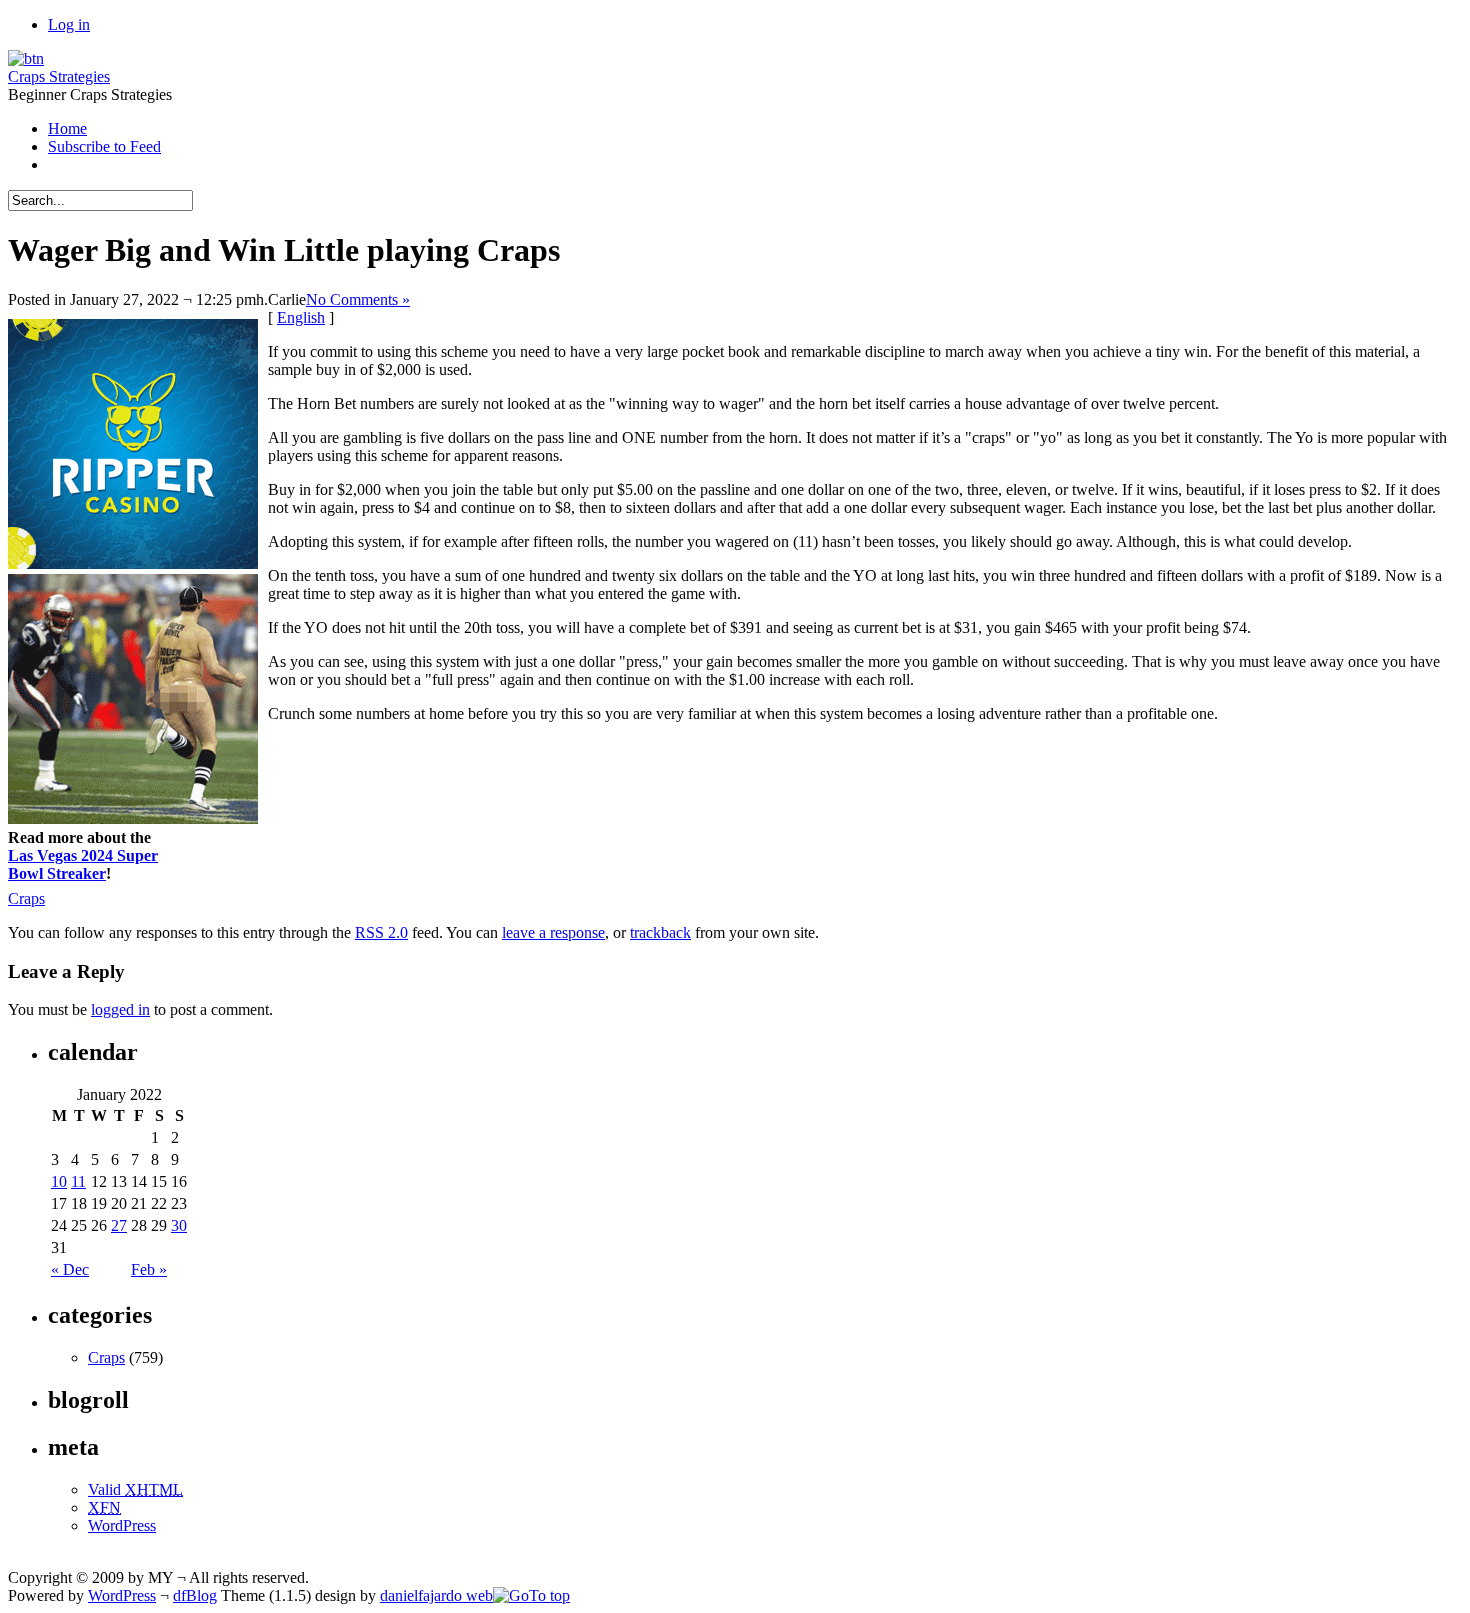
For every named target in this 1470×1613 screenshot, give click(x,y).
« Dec (70, 1269)
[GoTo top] (531, 1595)
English (301, 317)
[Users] (26, 58)
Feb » (149, 1269)
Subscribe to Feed (104, 146)
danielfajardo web (436, 1595)
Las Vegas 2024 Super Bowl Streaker (83, 864)
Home (67, 128)
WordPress (122, 1525)
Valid (135, 1489)
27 (119, 1225)
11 (78, 1181)
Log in (69, 24)
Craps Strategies (59, 76)
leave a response (553, 932)
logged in (120, 1009)
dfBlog (195, 1595)
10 (59, 1181)
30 (179, 1225)
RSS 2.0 (381, 932)
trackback (660, 932)
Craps (26, 898)
